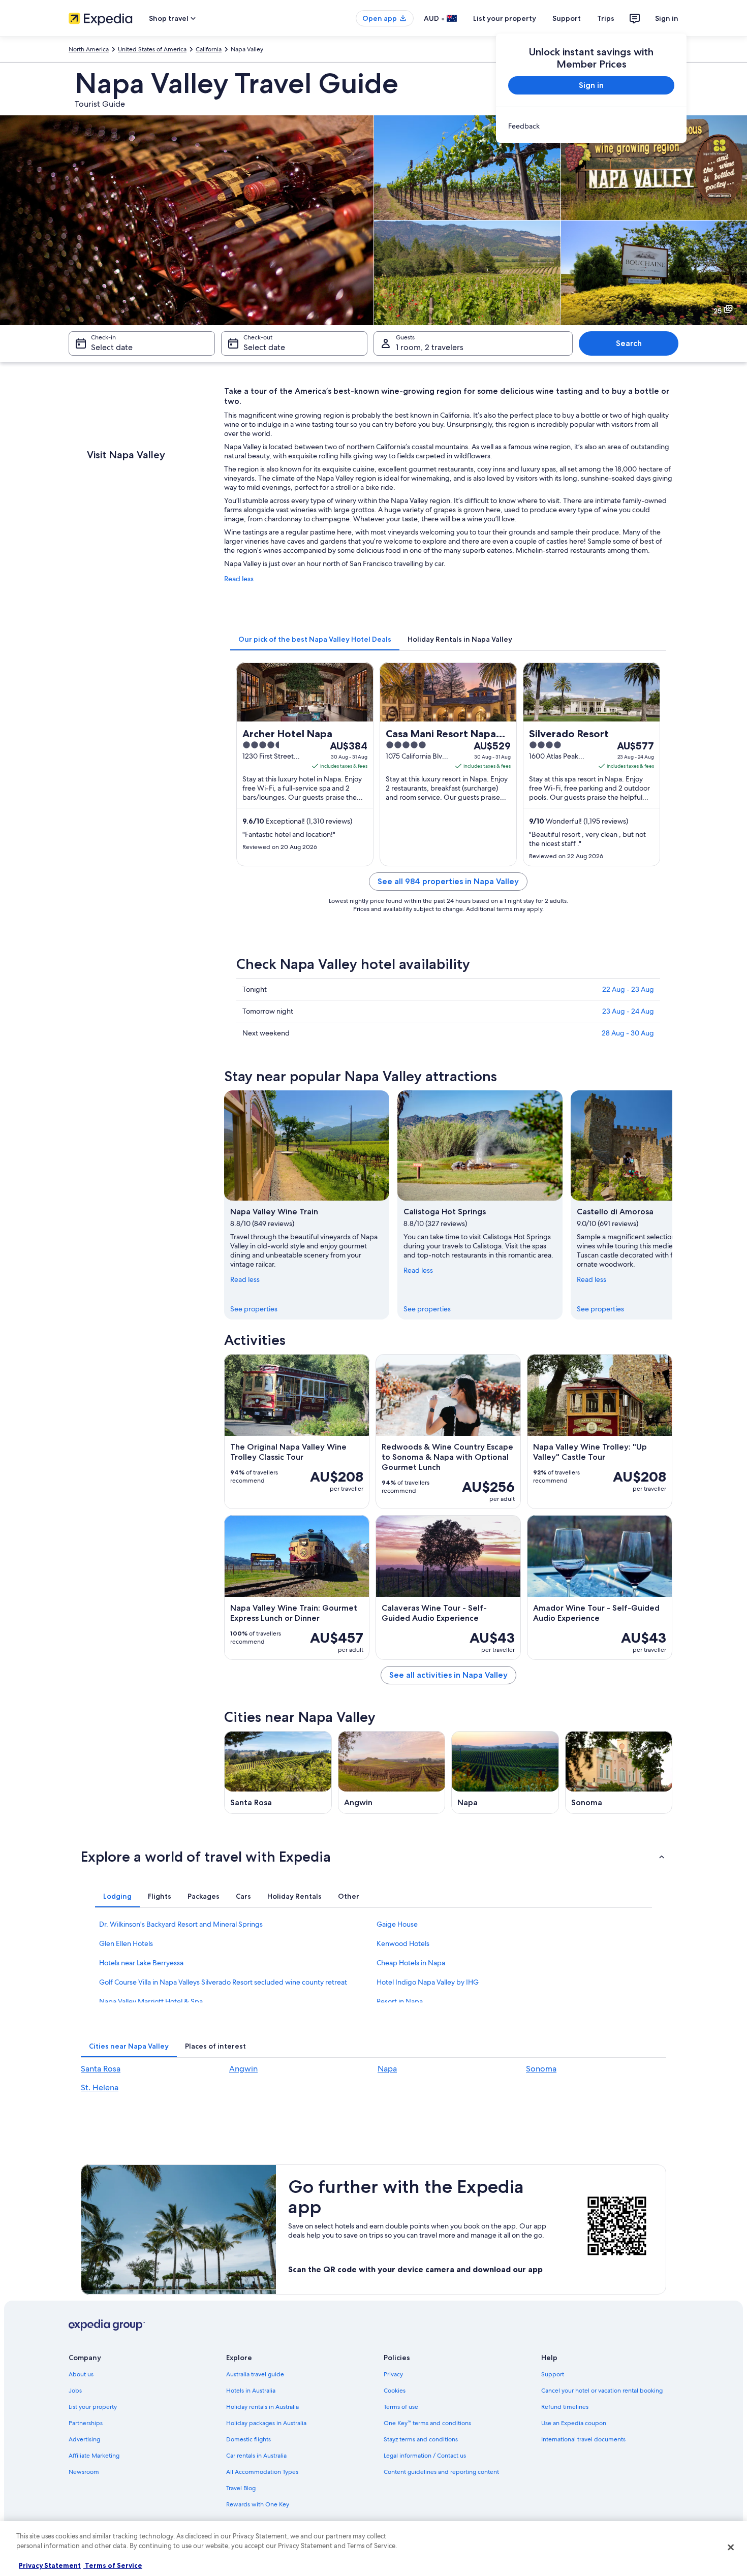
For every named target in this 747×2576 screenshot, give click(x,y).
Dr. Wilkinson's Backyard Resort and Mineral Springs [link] (181, 1924)
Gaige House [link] (397, 1924)
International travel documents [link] (583, 2439)
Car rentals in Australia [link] (256, 2456)
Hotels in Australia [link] (251, 2391)
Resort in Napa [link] (400, 2001)
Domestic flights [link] (248, 2439)
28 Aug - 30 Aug (628, 1033)
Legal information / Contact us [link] (425, 2456)
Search (629, 343)
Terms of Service (113, 2565)
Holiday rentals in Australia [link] (262, 2407)
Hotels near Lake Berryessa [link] (141, 1963)
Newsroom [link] (84, 2472)
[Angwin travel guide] (392, 1772)
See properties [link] (254, 1309)
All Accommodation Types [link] (262, 2472)
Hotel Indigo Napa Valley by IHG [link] (428, 1982)
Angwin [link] (243, 2069)
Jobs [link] (75, 2391)
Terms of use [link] (401, 2407)
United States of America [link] (152, 49)
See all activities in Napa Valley (448, 1675)
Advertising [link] (84, 2439)
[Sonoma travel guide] (619, 1772)
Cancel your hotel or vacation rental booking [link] (602, 2391)
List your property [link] (93, 2407)
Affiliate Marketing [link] (94, 2456)
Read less (239, 579)
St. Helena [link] (100, 2087)
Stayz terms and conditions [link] (421, 2439)
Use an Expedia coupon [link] (574, 2423)
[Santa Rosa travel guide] (278, 1772)
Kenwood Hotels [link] (403, 1943)
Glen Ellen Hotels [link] (126, 1943)
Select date (112, 347)
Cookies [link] (395, 2391)
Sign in (667, 18)
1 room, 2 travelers (430, 347)
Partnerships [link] (86, 2423)
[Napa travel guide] (505, 1772)
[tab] (315, 639)
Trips (606, 18)
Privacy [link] (393, 2374)
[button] (373, 1857)
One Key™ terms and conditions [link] (427, 2423)
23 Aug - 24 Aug (628, 1011)
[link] (591, 126)
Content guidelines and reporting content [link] (441, 2472)
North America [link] (89, 49)
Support (567, 18)
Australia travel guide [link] (255, 2374)
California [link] (209, 49)
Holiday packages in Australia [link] (266, 2423)
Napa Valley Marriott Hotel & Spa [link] (151, 2001)
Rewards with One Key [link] (258, 2504)
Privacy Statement (50, 2565)
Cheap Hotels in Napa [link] (411, 1963)
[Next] (672, 1205)
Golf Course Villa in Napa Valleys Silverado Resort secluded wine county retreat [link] (223, 1982)
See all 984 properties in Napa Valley (448, 881)
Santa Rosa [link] (101, 2069)
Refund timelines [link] (565, 2407)
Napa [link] (387, 2069)
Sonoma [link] (541, 2069)
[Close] (731, 2547)
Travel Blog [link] (241, 2488)
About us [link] (81, 2374)
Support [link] (553, 2374)
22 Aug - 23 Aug (628, 989)
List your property (505, 18)
